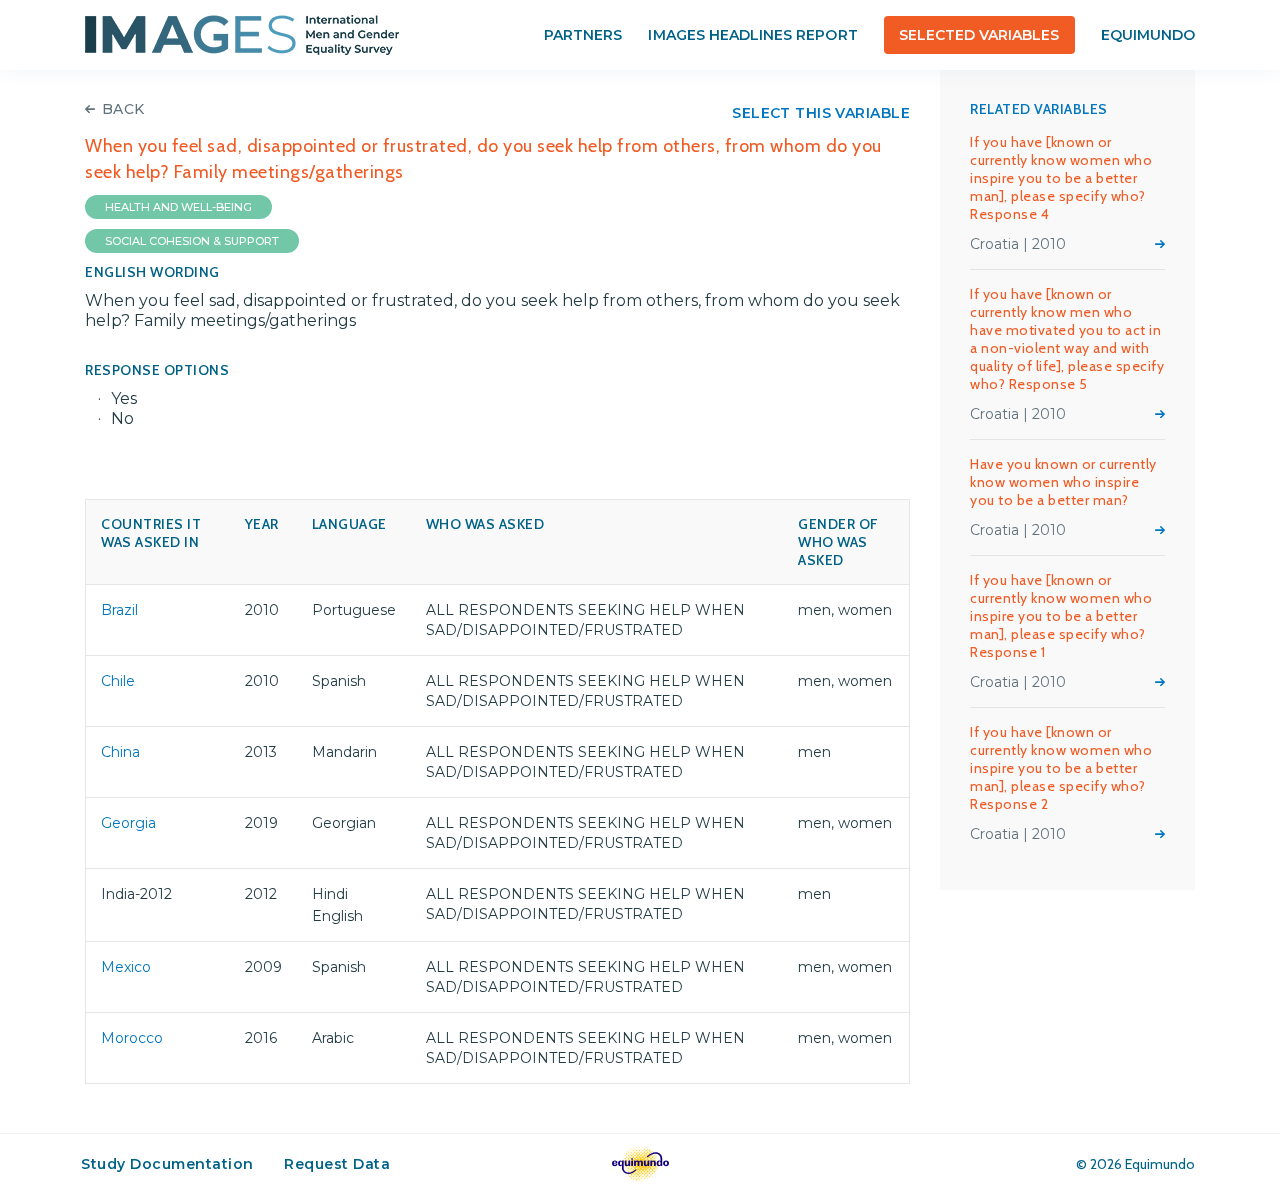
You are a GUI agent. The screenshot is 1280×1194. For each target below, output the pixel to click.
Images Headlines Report (752, 35)
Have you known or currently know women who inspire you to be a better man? (1063, 482)
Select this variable (821, 113)
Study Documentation (167, 1164)
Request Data (337, 1164)
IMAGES (242, 35)
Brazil (119, 610)
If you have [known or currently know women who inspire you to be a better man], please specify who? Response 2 (1061, 768)
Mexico (126, 967)
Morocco (132, 1038)
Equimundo (1148, 35)
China (120, 752)
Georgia (128, 823)
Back (123, 109)
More (1160, 244)
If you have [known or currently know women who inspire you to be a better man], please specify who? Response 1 (1061, 616)
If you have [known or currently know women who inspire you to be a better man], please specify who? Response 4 (1061, 178)
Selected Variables (979, 35)
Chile (118, 681)
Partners (583, 35)
